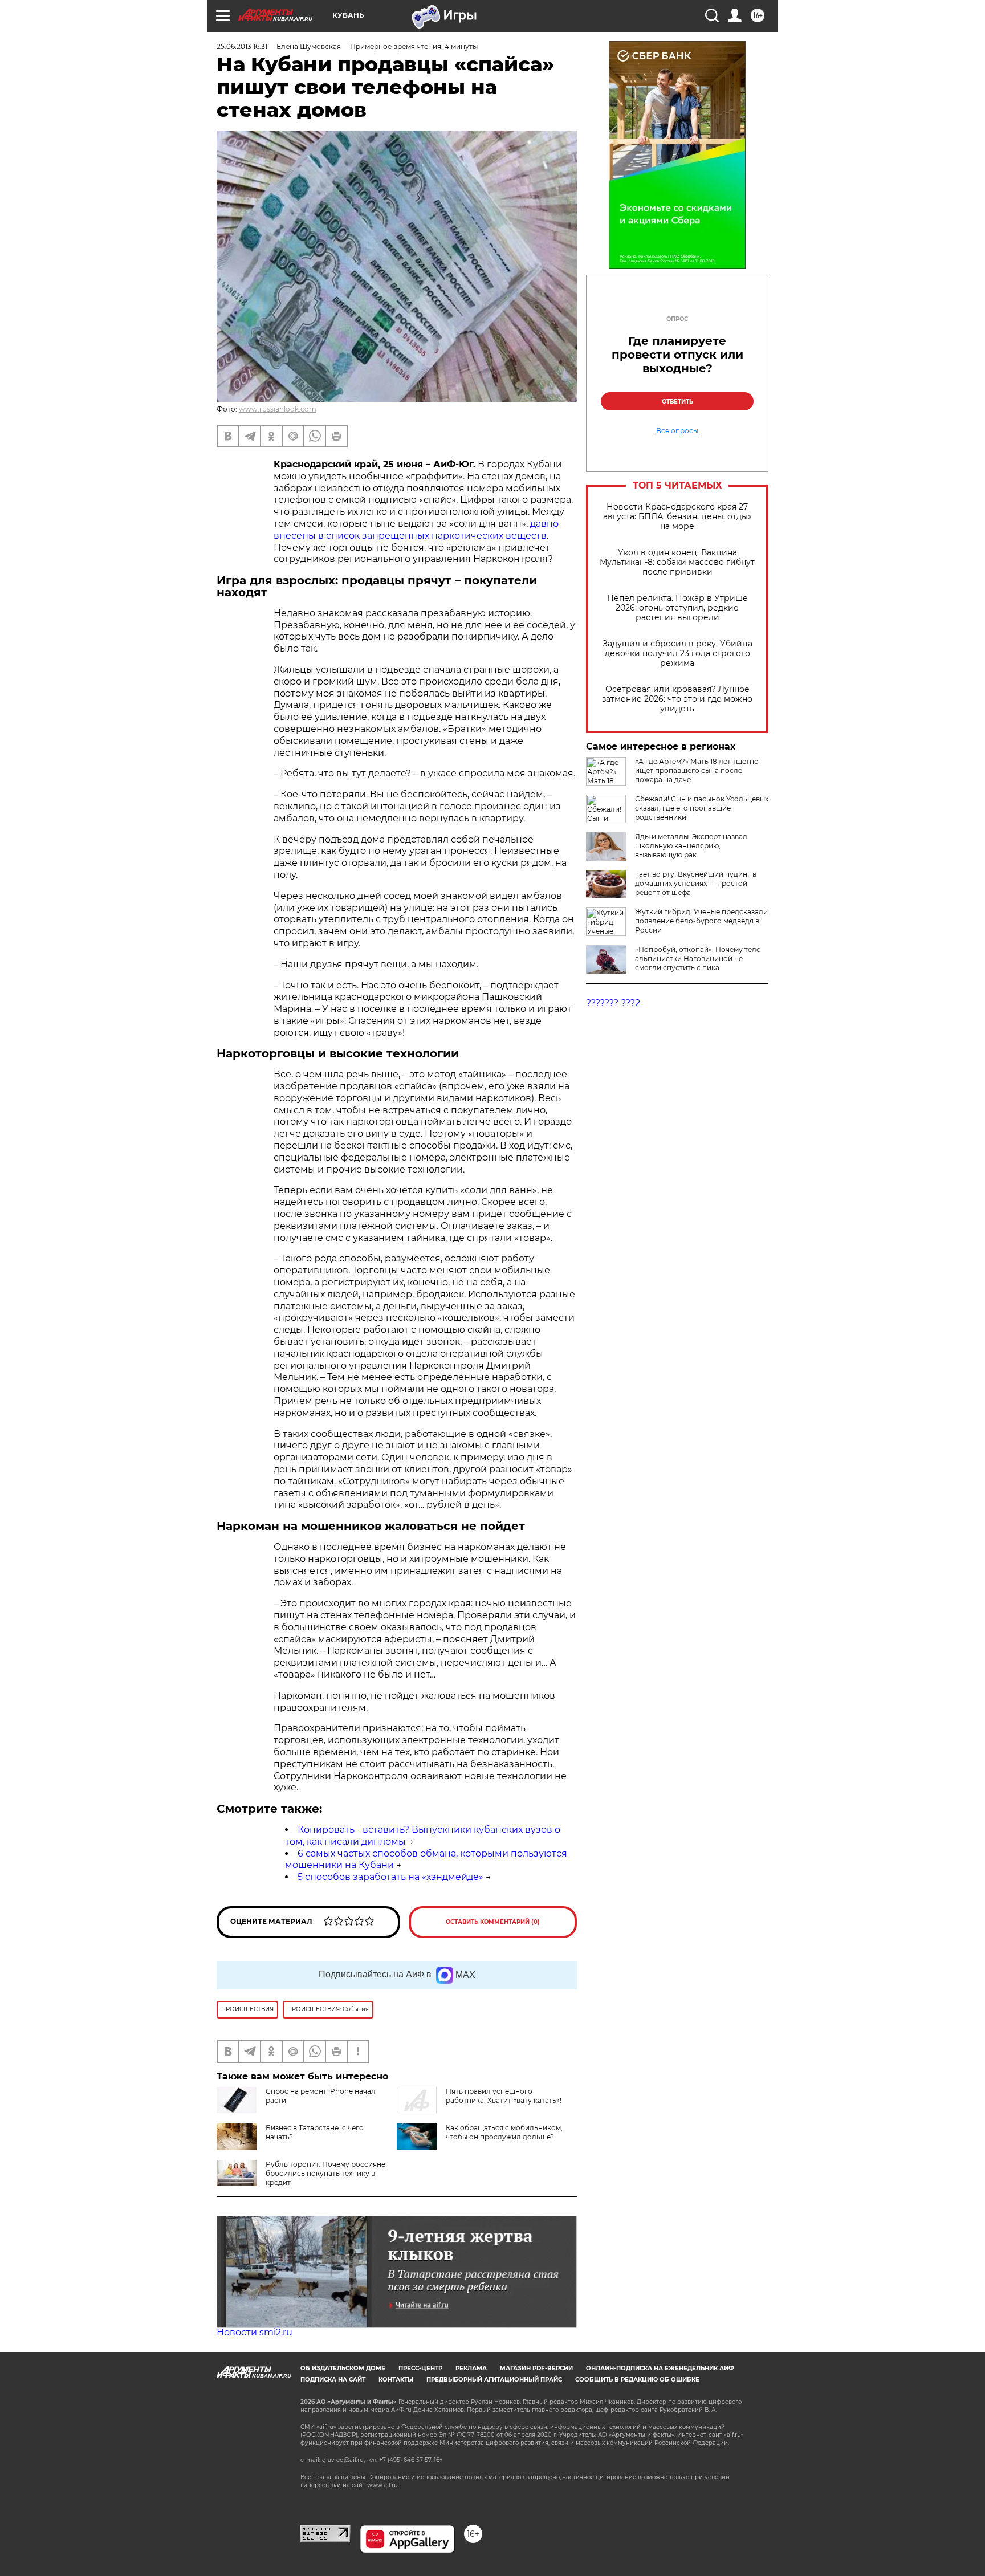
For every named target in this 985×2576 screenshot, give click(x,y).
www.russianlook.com (278, 409)
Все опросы (677, 431)
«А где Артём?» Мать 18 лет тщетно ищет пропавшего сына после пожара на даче (697, 770)
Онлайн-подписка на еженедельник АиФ (660, 2368)
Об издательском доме (343, 2368)
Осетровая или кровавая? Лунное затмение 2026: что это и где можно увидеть (677, 699)
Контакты (396, 2380)
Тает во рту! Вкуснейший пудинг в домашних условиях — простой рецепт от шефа (696, 883)
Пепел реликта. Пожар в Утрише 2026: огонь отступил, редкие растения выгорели (677, 608)
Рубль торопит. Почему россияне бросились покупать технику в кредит (325, 2173)
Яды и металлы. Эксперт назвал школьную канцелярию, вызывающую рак (691, 846)
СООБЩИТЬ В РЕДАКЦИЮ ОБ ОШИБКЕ (637, 2380)
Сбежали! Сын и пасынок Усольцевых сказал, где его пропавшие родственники (702, 808)
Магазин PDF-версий (536, 2368)
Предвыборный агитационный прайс (494, 2380)
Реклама (471, 2368)
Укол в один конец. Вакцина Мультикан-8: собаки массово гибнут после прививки (677, 562)
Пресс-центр (420, 2368)
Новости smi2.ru (255, 2332)
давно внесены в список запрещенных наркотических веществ (416, 530)
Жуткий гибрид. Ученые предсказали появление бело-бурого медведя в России (701, 921)
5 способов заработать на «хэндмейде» (390, 1877)
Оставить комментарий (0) (493, 1922)
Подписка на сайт (333, 2380)
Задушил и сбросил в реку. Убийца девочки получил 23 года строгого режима (677, 654)
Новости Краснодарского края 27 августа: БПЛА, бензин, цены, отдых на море (677, 517)
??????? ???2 (613, 1003)
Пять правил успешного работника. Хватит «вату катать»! (504, 2096)
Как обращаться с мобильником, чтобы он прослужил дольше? (504, 2132)
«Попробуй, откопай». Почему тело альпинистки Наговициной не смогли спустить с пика (698, 959)
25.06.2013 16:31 (242, 46)
